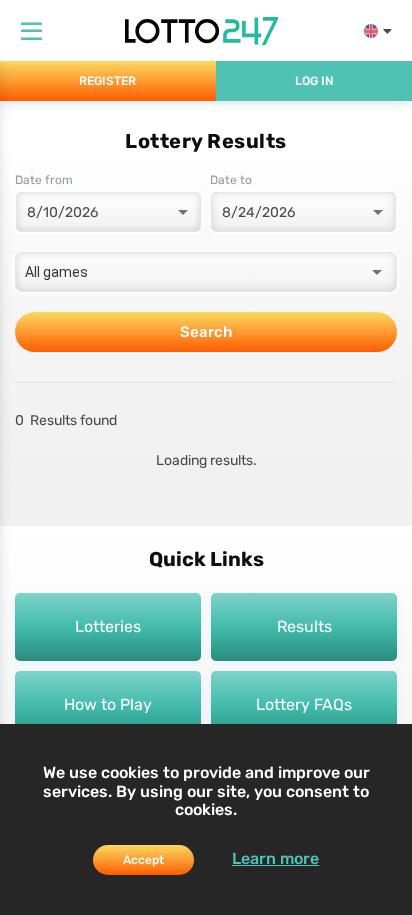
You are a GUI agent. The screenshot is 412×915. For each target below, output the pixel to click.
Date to (231, 180)
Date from (44, 180)
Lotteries (108, 626)
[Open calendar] (181, 213)
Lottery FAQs (304, 704)
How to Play (108, 704)
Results (304, 626)
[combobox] (206, 272)
